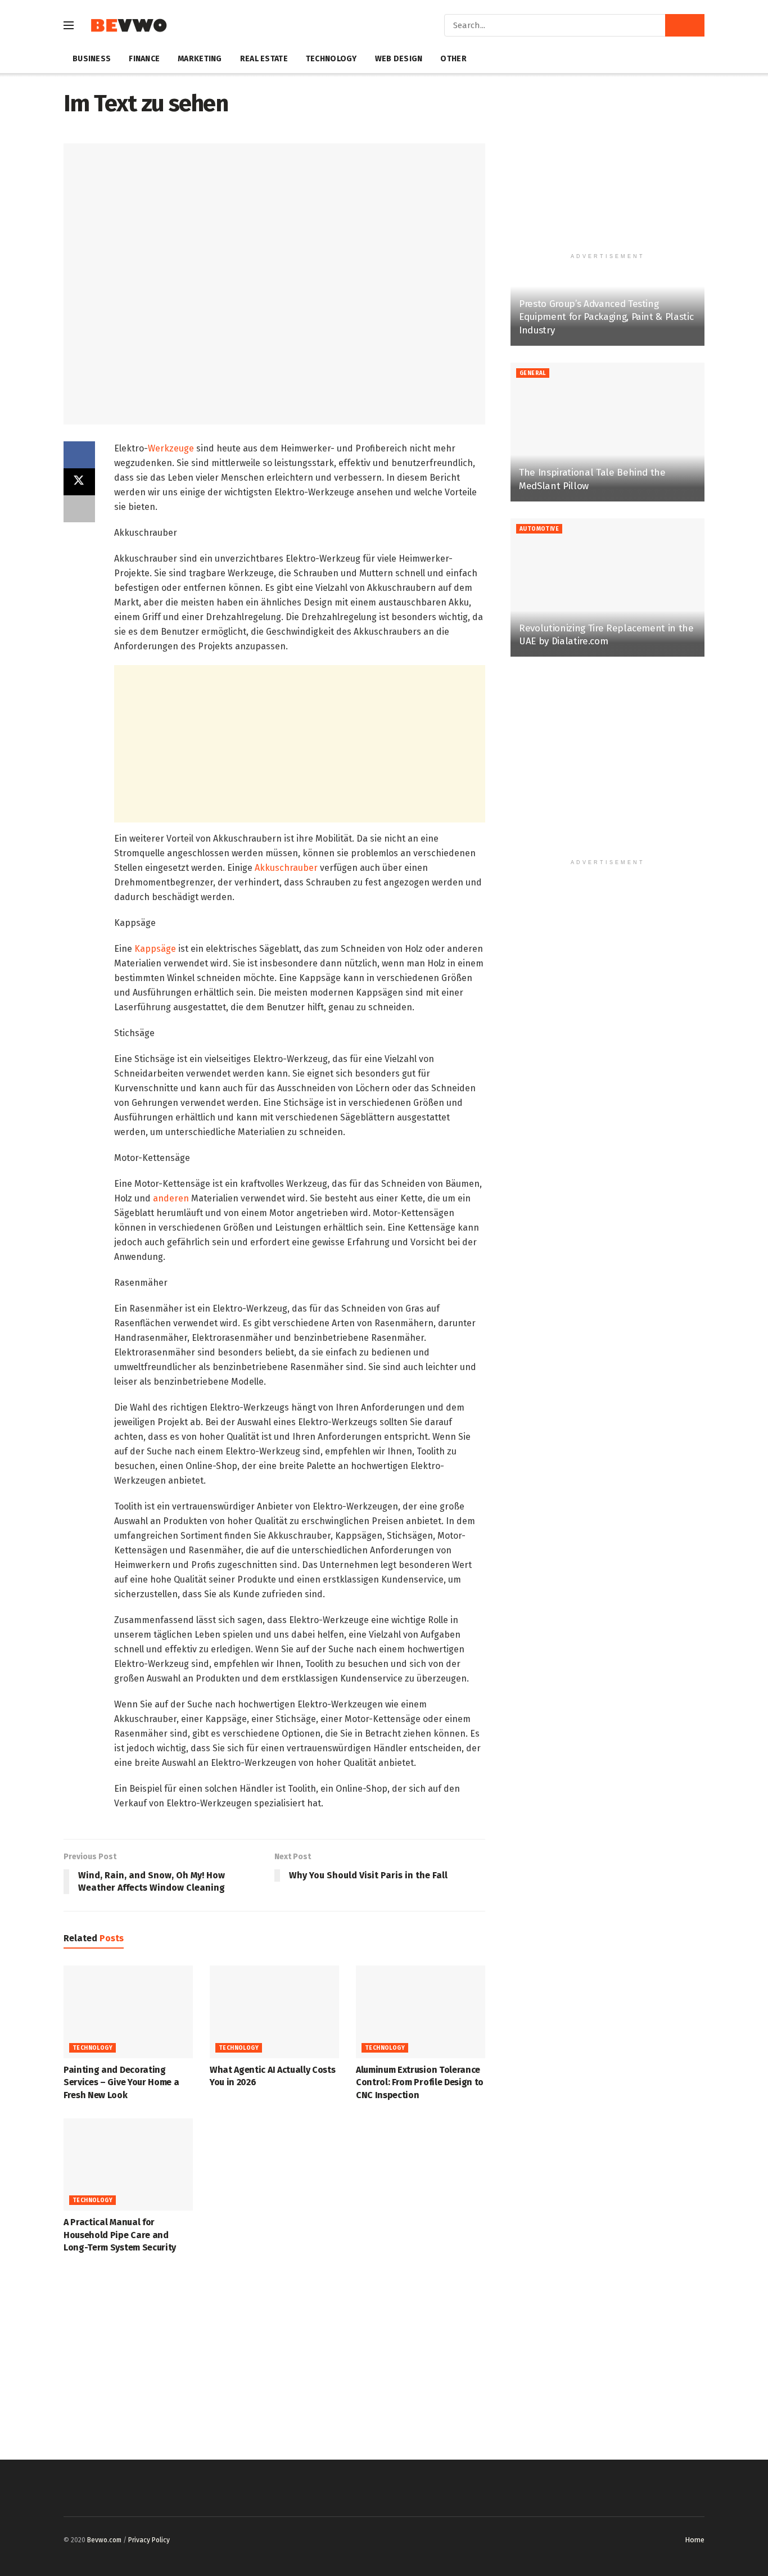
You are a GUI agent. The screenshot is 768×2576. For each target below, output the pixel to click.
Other (453, 59)
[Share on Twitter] (79, 482)
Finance (144, 59)
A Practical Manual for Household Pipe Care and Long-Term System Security (120, 2235)
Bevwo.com (104, 2540)
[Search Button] (685, 25)
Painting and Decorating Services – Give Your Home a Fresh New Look (121, 2082)
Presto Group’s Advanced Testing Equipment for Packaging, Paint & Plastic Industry (606, 317)
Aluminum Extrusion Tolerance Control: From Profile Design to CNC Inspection (420, 2082)
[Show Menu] (69, 25)
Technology (331, 59)
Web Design (399, 59)
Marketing (200, 59)
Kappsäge (156, 949)
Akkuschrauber (286, 868)
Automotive (539, 529)
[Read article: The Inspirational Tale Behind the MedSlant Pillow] (607, 432)
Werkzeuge (171, 448)
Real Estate (264, 59)
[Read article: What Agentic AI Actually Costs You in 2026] (274, 2012)
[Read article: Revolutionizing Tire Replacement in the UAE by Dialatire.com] (607, 588)
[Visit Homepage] (128, 26)
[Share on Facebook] (79, 455)
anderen (170, 1198)
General (533, 373)
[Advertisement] (300, 744)
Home (695, 2540)
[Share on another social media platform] (79, 509)
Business (92, 59)
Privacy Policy (149, 2540)
